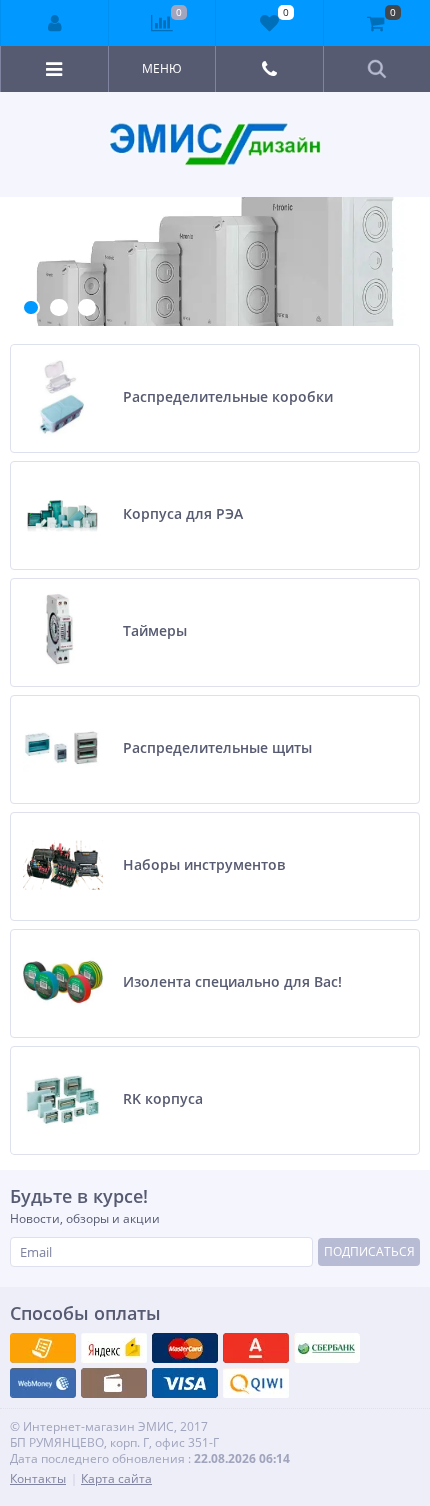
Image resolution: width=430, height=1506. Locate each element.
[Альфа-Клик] (43, 1383)
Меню (162, 68)
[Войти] (55, 23)
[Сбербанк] (114, 1383)
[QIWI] (327, 1348)
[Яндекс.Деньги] (256, 1348)
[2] (59, 307)
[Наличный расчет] (185, 1383)
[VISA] (43, 1348)
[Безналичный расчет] (256, 1383)
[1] (31, 307)
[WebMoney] (185, 1348)
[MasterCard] (114, 1348)
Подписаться (369, 1251)
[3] (87, 307)
